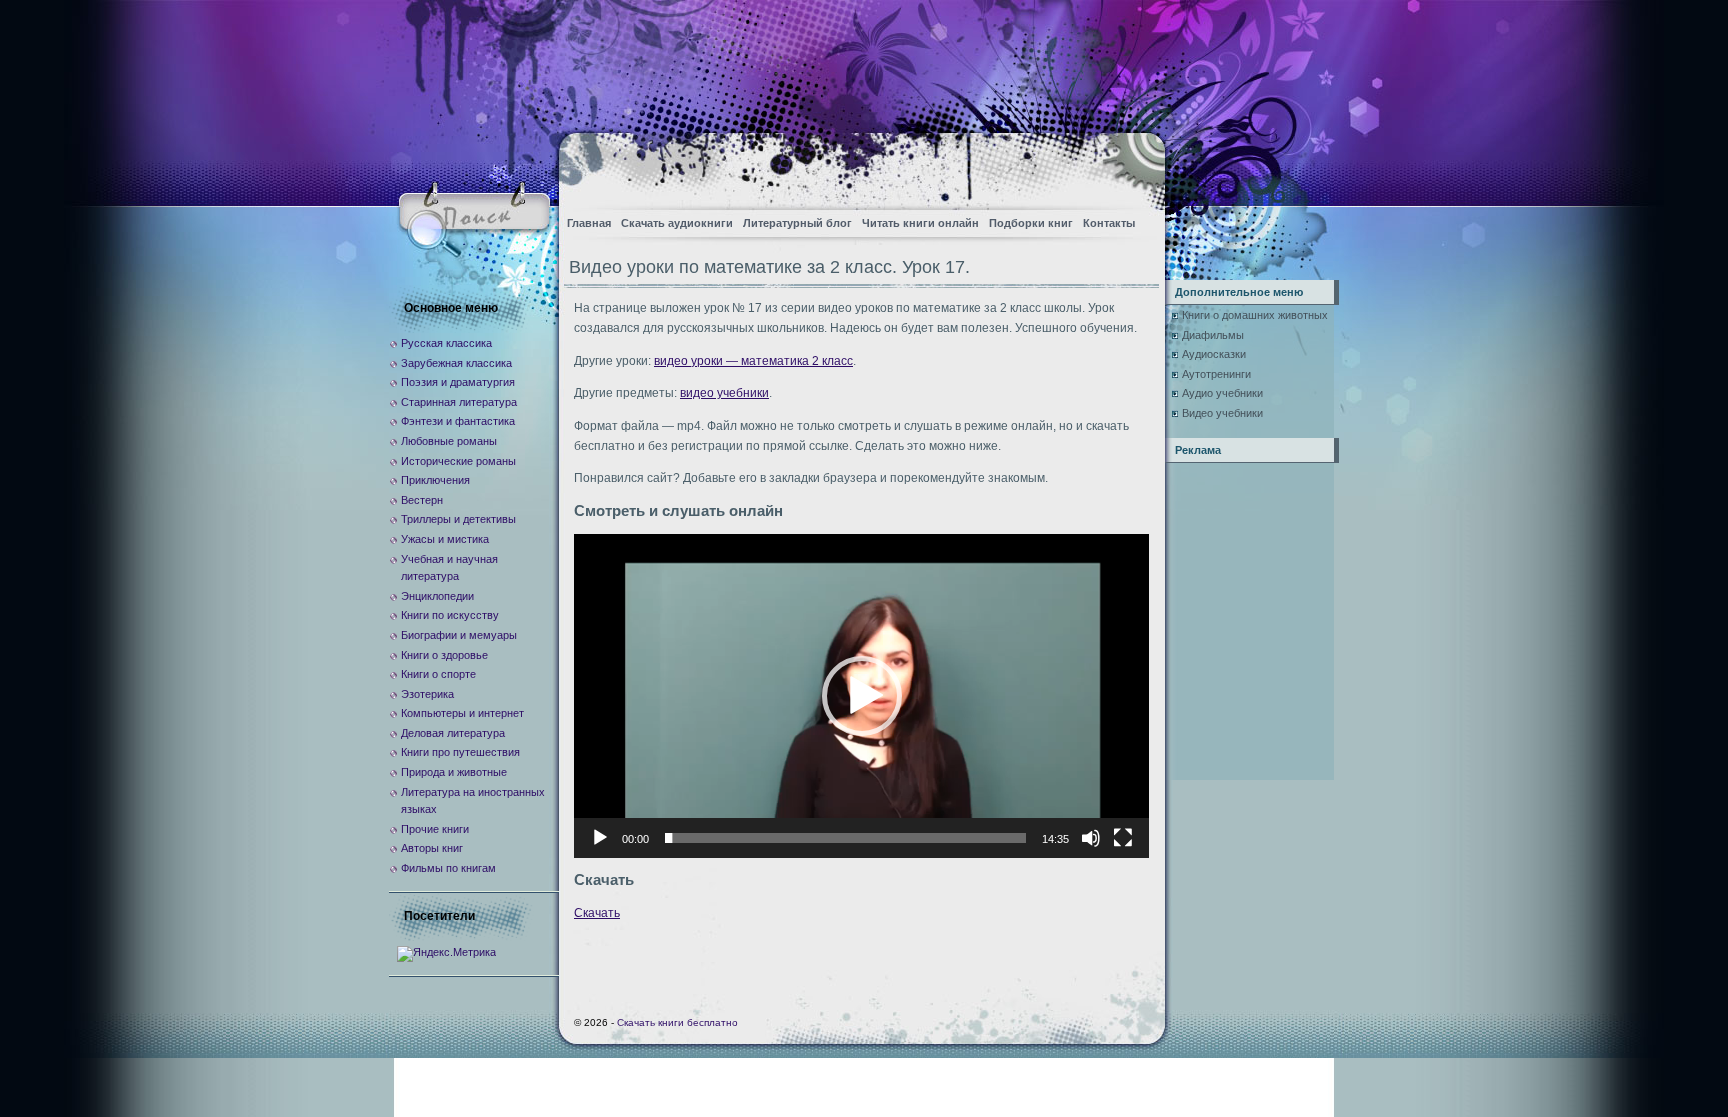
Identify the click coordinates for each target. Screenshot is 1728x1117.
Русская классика (446, 343)
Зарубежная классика (456, 363)
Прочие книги (435, 829)
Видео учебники (1222, 413)
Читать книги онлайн (920, 223)
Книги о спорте (438, 674)
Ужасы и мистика (445, 539)
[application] (861, 695)
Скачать (597, 913)
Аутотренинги (1216, 374)
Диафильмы (1213, 335)
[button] (862, 696)
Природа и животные (454, 772)
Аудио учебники (1222, 393)
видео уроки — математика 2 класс (753, 361)
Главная (589, 223)
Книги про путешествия (460, 752)
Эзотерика (427, 694)
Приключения (435, 480)
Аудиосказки (1214, 354)
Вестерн (422, 500)
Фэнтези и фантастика (458, 421)
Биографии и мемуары (459, 635)
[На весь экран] (1123, 838)
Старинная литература (459, 402)
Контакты (1109, 223)
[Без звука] (1091, 838)
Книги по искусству (450, 615)
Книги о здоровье (444, 655)
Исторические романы (458, 461)
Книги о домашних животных (1255, 315)
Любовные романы (449, 441)
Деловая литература (453, 733)
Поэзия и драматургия (458, 382)
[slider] (845, 838)
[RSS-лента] (1132, 165)
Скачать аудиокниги (677, 223)
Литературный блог (797, 223)
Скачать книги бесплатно (677, 1022)
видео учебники (724, 393)
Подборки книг (1031, 223)
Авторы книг (432, 848)
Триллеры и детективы (458, 519)
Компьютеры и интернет (462, 713)
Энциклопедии (437, 596)
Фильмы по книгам (448, 868)
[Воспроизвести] (600, 838)
